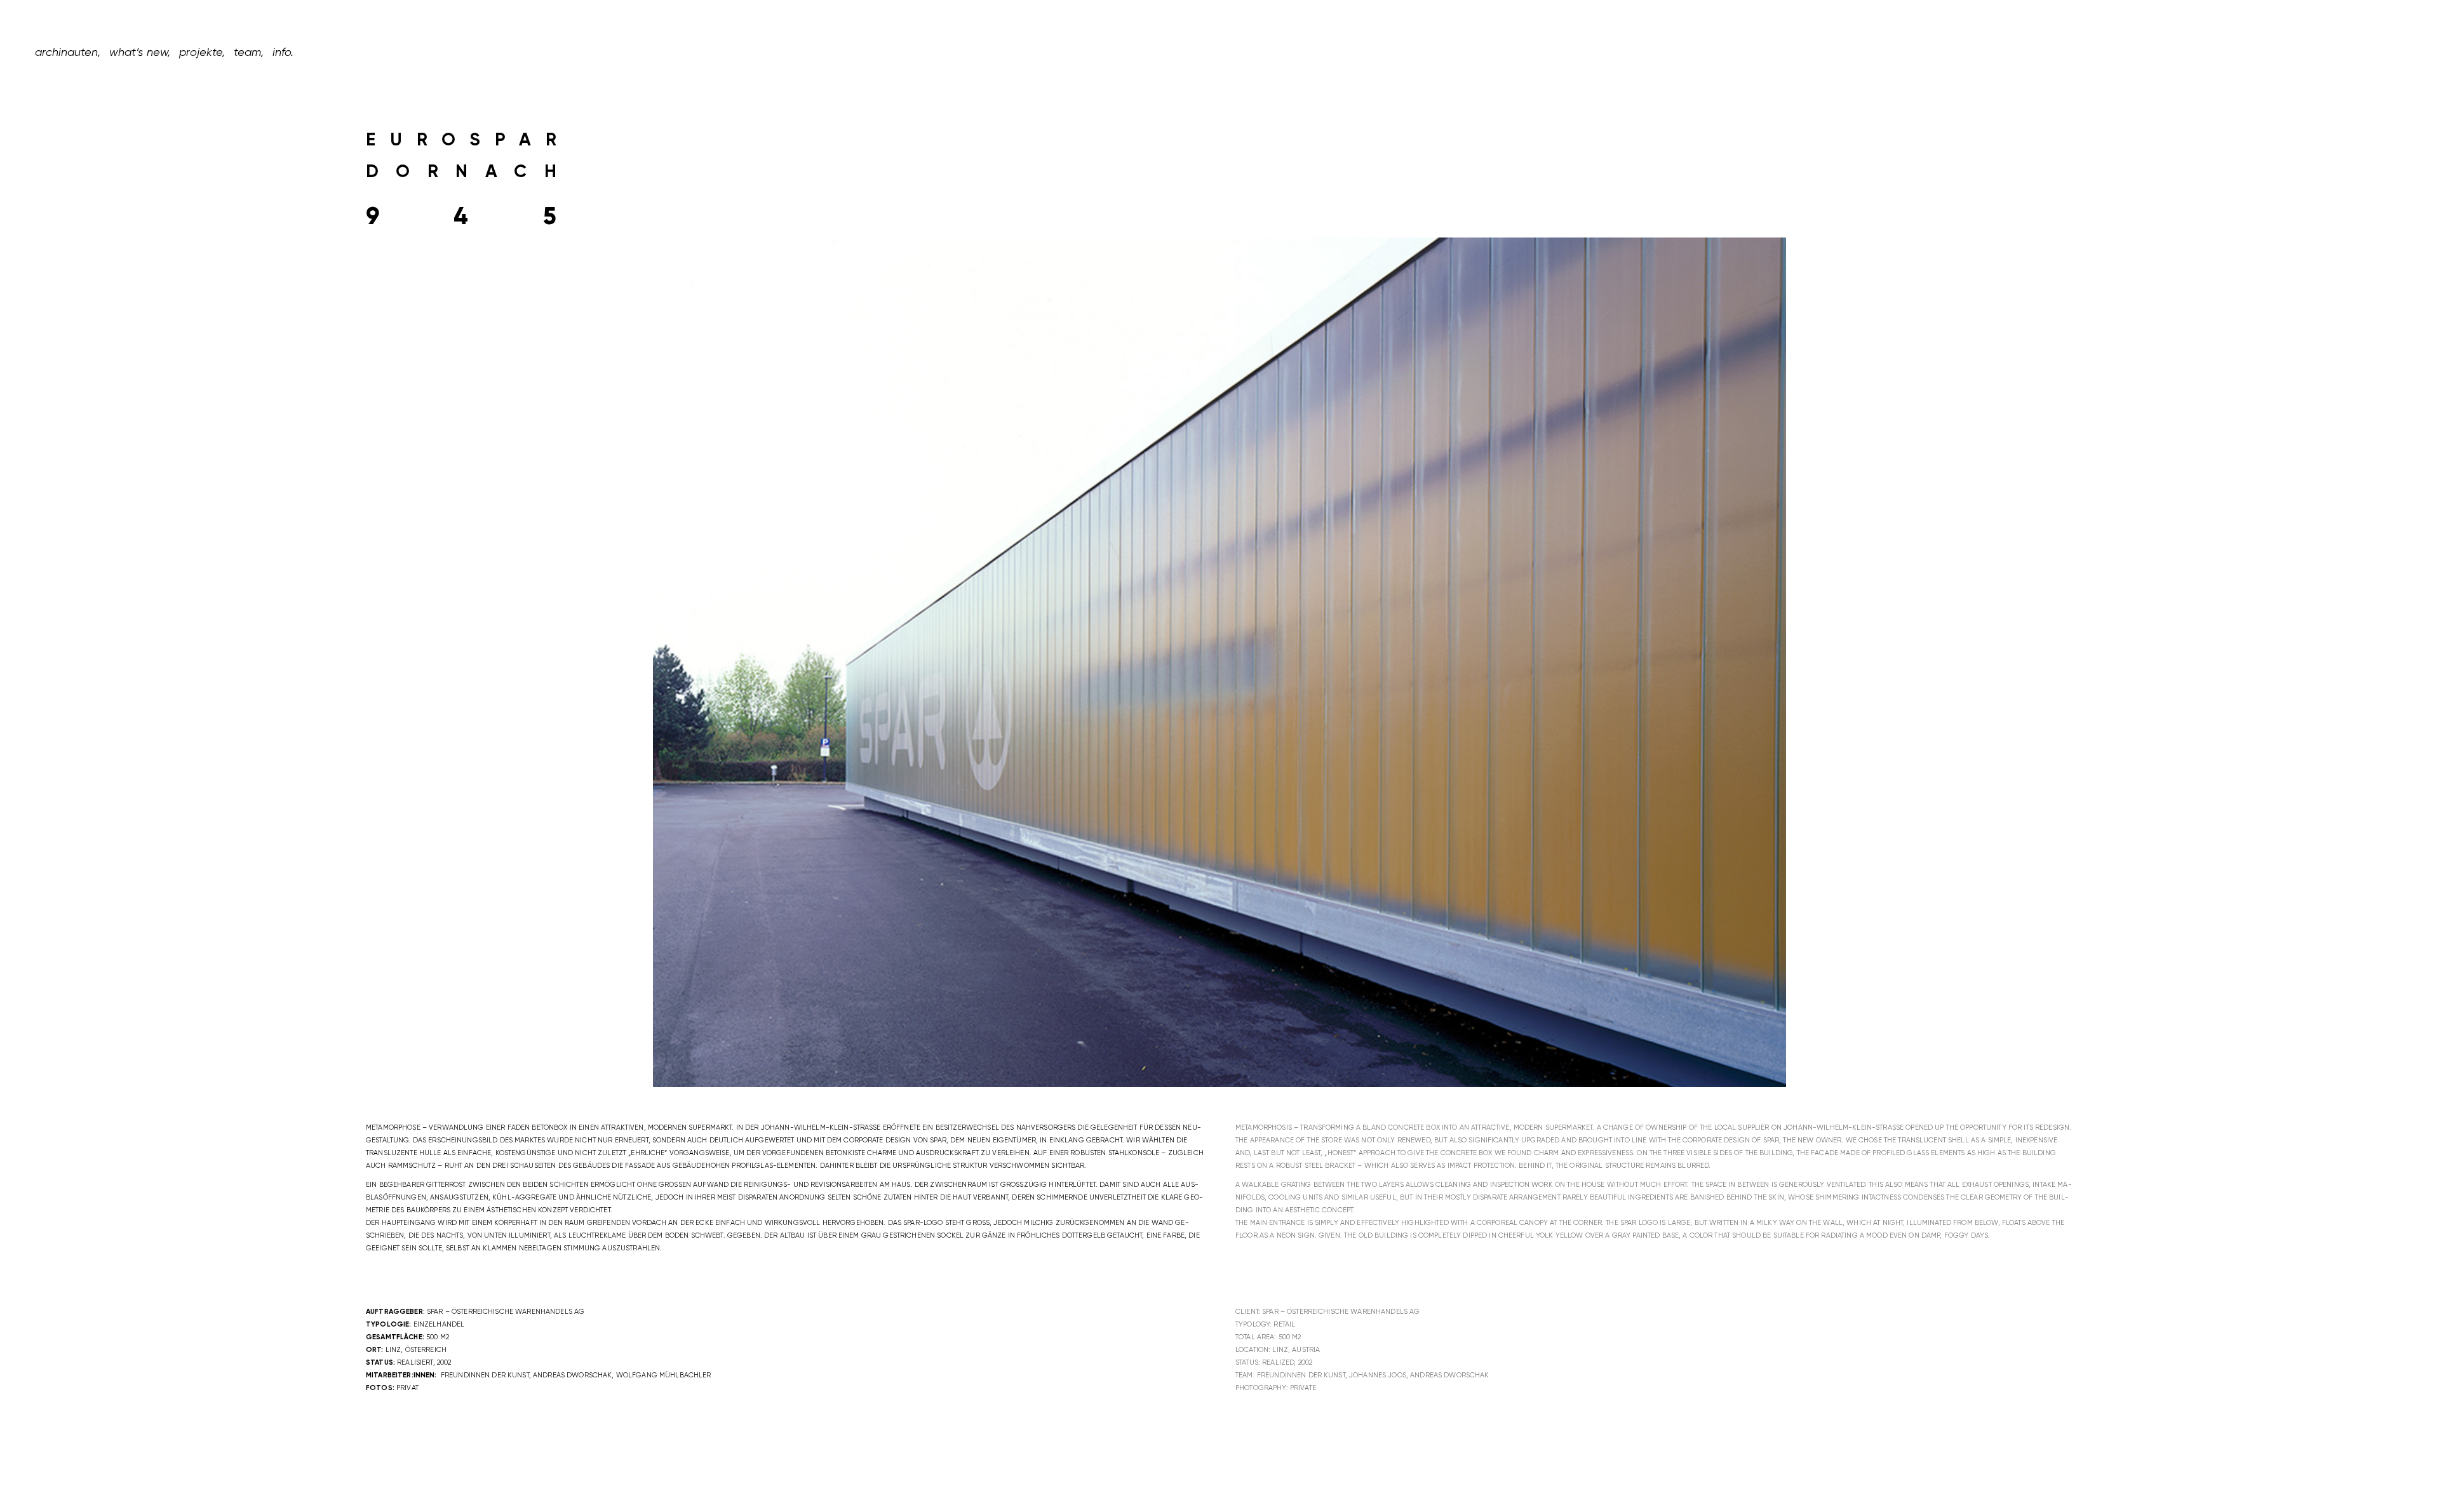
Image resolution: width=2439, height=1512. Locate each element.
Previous (643, 672)
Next (1796, 672)
